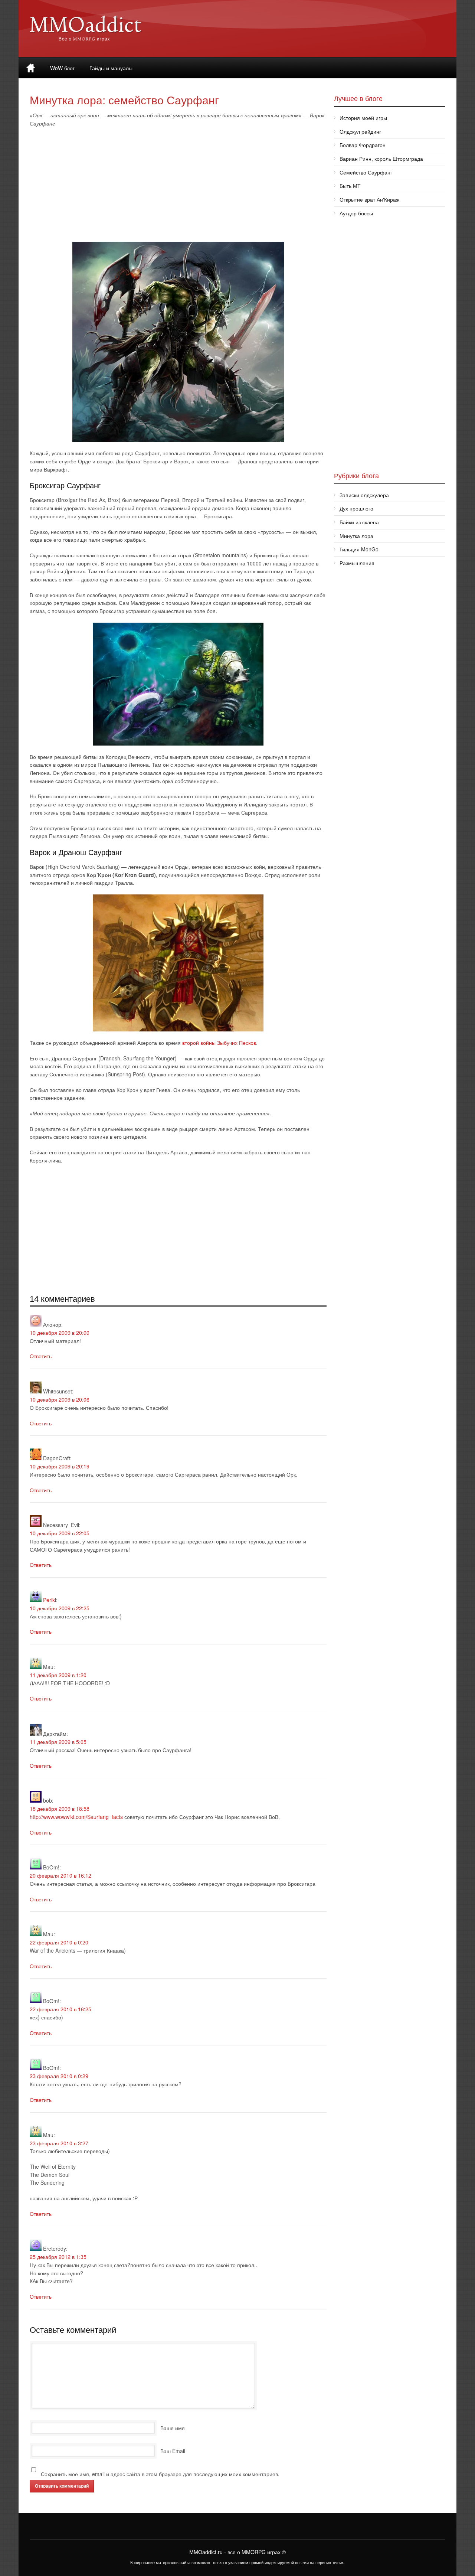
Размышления (357, 563)
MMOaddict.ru (206, 2552)
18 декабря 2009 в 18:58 (60, 1809)
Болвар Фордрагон (363, 145)
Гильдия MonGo (359, 549)
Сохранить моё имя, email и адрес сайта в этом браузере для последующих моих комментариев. (160, 2474)
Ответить (41, 1356)
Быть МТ (350, 186)
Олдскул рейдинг (360, 131)
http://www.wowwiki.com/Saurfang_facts (76, 1817)
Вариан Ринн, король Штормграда (381, 159)
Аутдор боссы (356, 213)
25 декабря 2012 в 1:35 (58, 2257)
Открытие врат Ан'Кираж (369, 199)
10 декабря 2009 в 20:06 (60, 1399)
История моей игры (363, 118)
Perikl (50, 1600)
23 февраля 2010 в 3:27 (59, 2143)
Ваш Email (173, 2451)
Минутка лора (356, 536)
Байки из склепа (359, 522)
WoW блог (62, 68)
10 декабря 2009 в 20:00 (60, 1333)
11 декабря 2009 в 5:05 (58, 1742)
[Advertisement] (178, 187)
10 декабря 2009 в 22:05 (60, 1533)
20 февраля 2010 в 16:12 (60, 1875)
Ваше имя (173, 2428)
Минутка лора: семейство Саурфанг (124, 100)
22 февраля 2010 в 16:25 (60, 2009)
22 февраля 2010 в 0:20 (59, 1942)
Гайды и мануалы (111, 68)
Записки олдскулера (364, 495)
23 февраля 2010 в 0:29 (59, 2076)
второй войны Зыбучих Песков (219, 1043)
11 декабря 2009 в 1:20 (58, 1675)
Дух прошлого (356, 508)
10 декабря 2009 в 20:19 (60, 1466)
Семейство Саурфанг (366, 172)
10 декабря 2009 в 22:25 (60, 1608)
